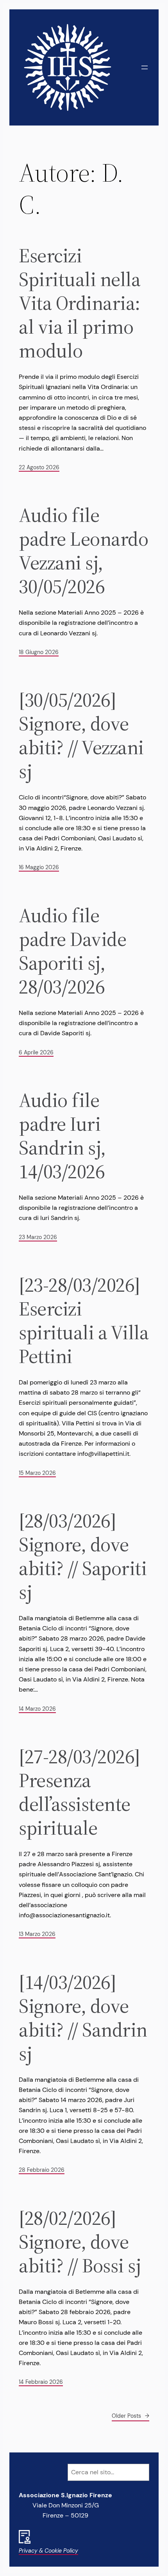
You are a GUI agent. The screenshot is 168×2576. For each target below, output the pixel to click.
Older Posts (130, 2416)
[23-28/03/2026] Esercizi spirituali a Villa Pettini (84, 1321)
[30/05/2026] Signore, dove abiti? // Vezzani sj (81, 735)
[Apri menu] (145, 67)
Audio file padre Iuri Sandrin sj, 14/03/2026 (62, 1136)
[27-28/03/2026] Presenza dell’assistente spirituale (79, 1792)
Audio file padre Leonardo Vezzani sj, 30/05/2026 (83, 551)
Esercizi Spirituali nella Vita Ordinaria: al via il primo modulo (80, 303)
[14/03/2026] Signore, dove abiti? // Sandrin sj (83, 2018)
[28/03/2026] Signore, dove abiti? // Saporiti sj (83, 1556)
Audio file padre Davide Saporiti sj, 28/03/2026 (72, 951)
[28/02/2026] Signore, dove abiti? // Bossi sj (80, 2242)
